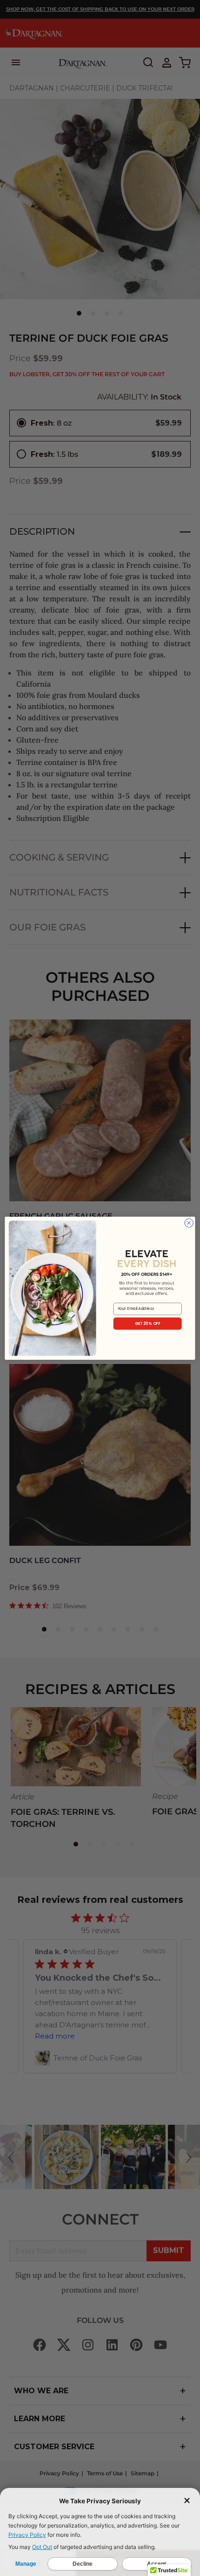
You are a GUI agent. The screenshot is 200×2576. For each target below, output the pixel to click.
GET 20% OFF (148, 1323)
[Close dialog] (189, 1223)
